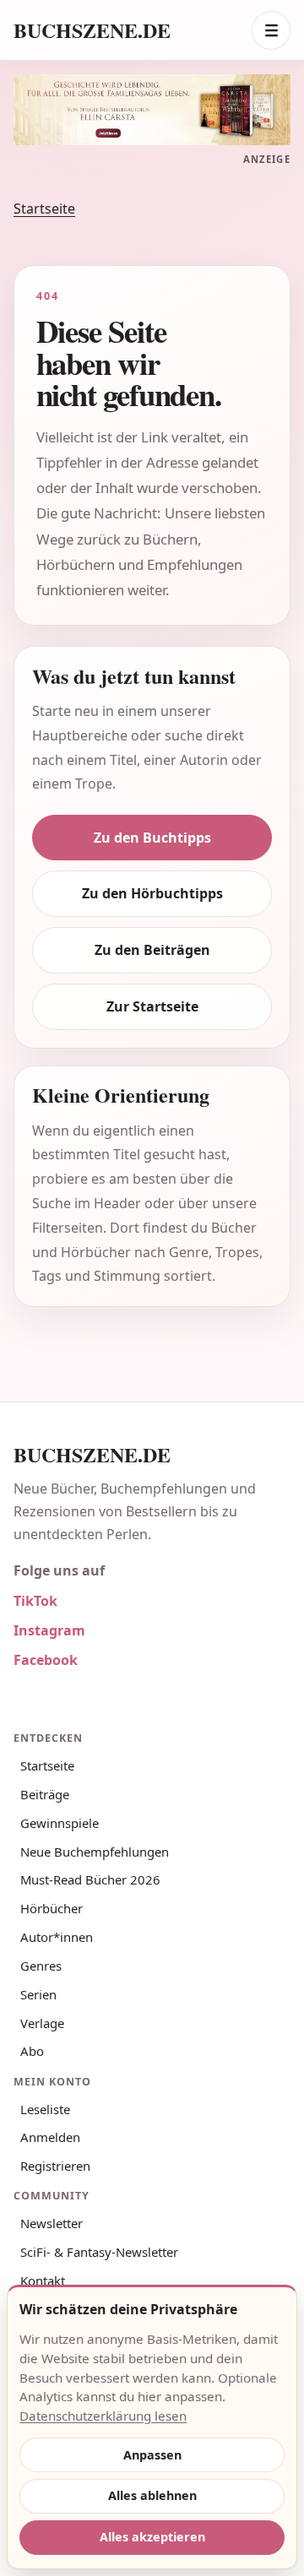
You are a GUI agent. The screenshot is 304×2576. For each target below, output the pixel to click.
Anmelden (50, 2137)
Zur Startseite (152, 1006)
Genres (41, 1966)
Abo (32, 2051)
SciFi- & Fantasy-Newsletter (99, 2252)
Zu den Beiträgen (152, 950)
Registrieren (55, 2166)
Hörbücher (52, 1908)
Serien (38, 1994)
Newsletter (52, 2223)
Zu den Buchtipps (152, 838)
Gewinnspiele (60, 1823)
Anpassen (152, 2455)
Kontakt (43, 2280)
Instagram (49, 1630)
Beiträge (45, 1794)
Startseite (44, 209)
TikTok (35, 1601)
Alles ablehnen (152, 2495)
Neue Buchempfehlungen (95, 1852)
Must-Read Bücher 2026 (90, 1879)
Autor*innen (57, 1937)
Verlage (42, 2023)
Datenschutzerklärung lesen (103, 2416)
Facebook (46, 1660)
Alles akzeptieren (152, 2537)
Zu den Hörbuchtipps (152, 893)
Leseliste (45, 2109)
